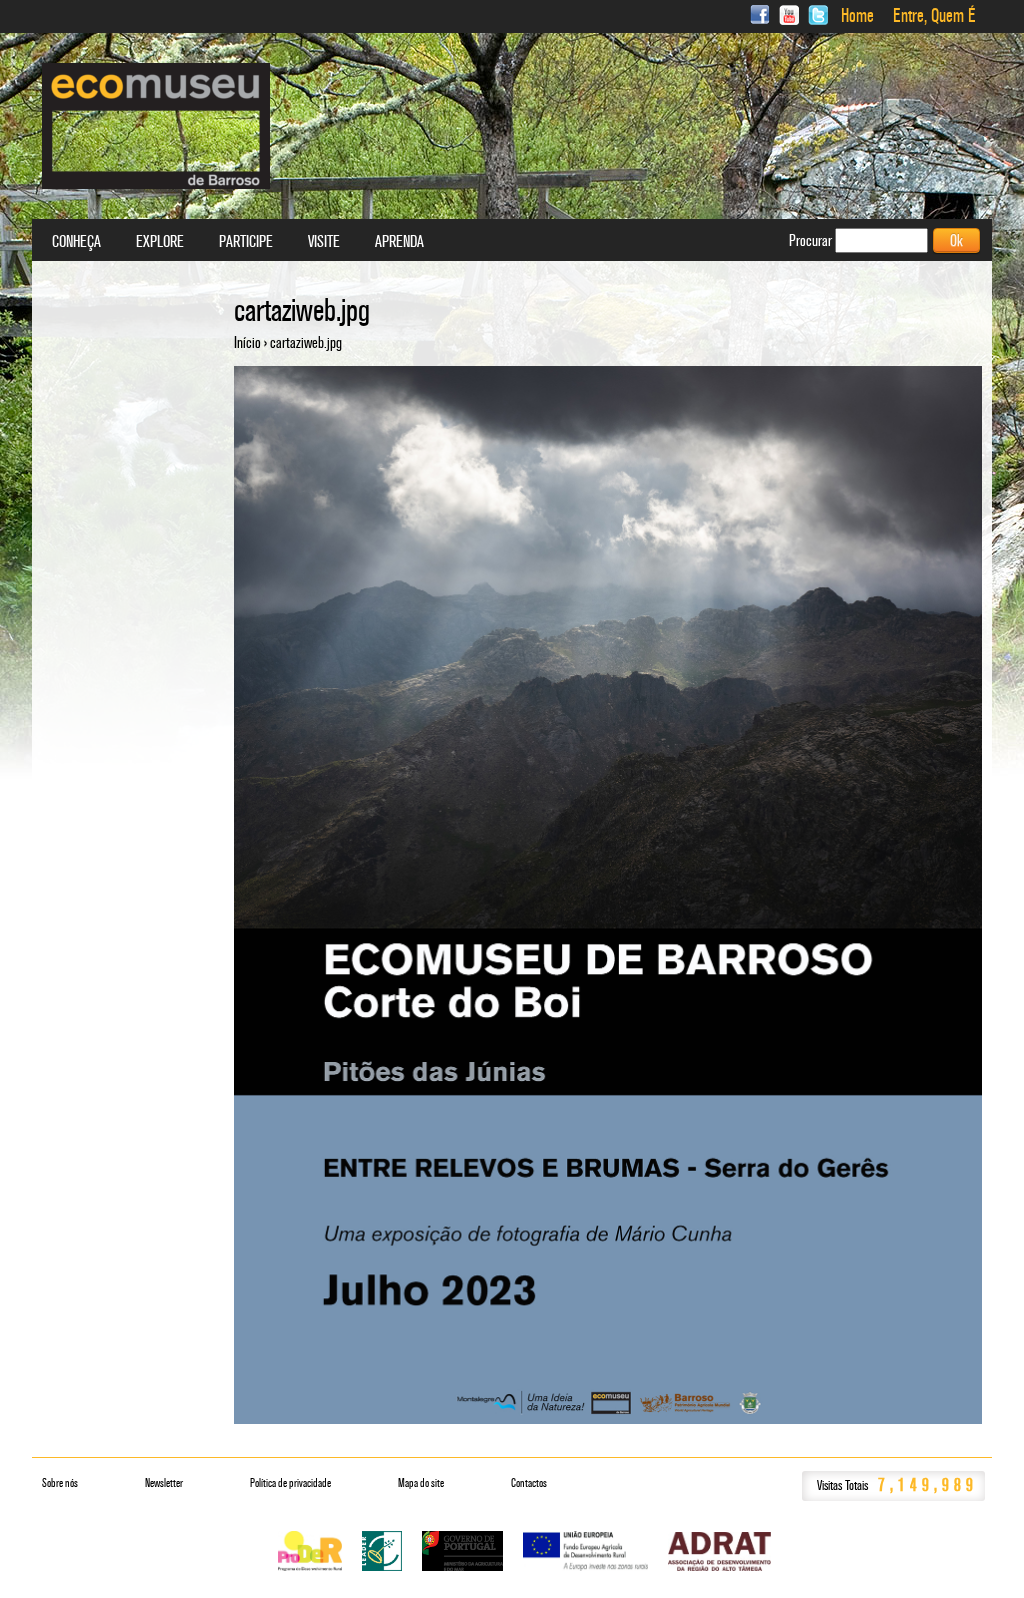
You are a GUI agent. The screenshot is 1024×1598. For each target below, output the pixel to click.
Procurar (812, 240)
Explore (160, 242)
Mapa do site (421, 1483)
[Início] (156, 126)
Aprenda (399, 242)
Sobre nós (60, 1483)
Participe (246, 242)
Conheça (76, 242)
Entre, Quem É (934, 16)
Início (247, 342)
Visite (324, 242)
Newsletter (164, 1483)
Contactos (529, 1483)
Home (857, 16)
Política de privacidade (290, 1483)
